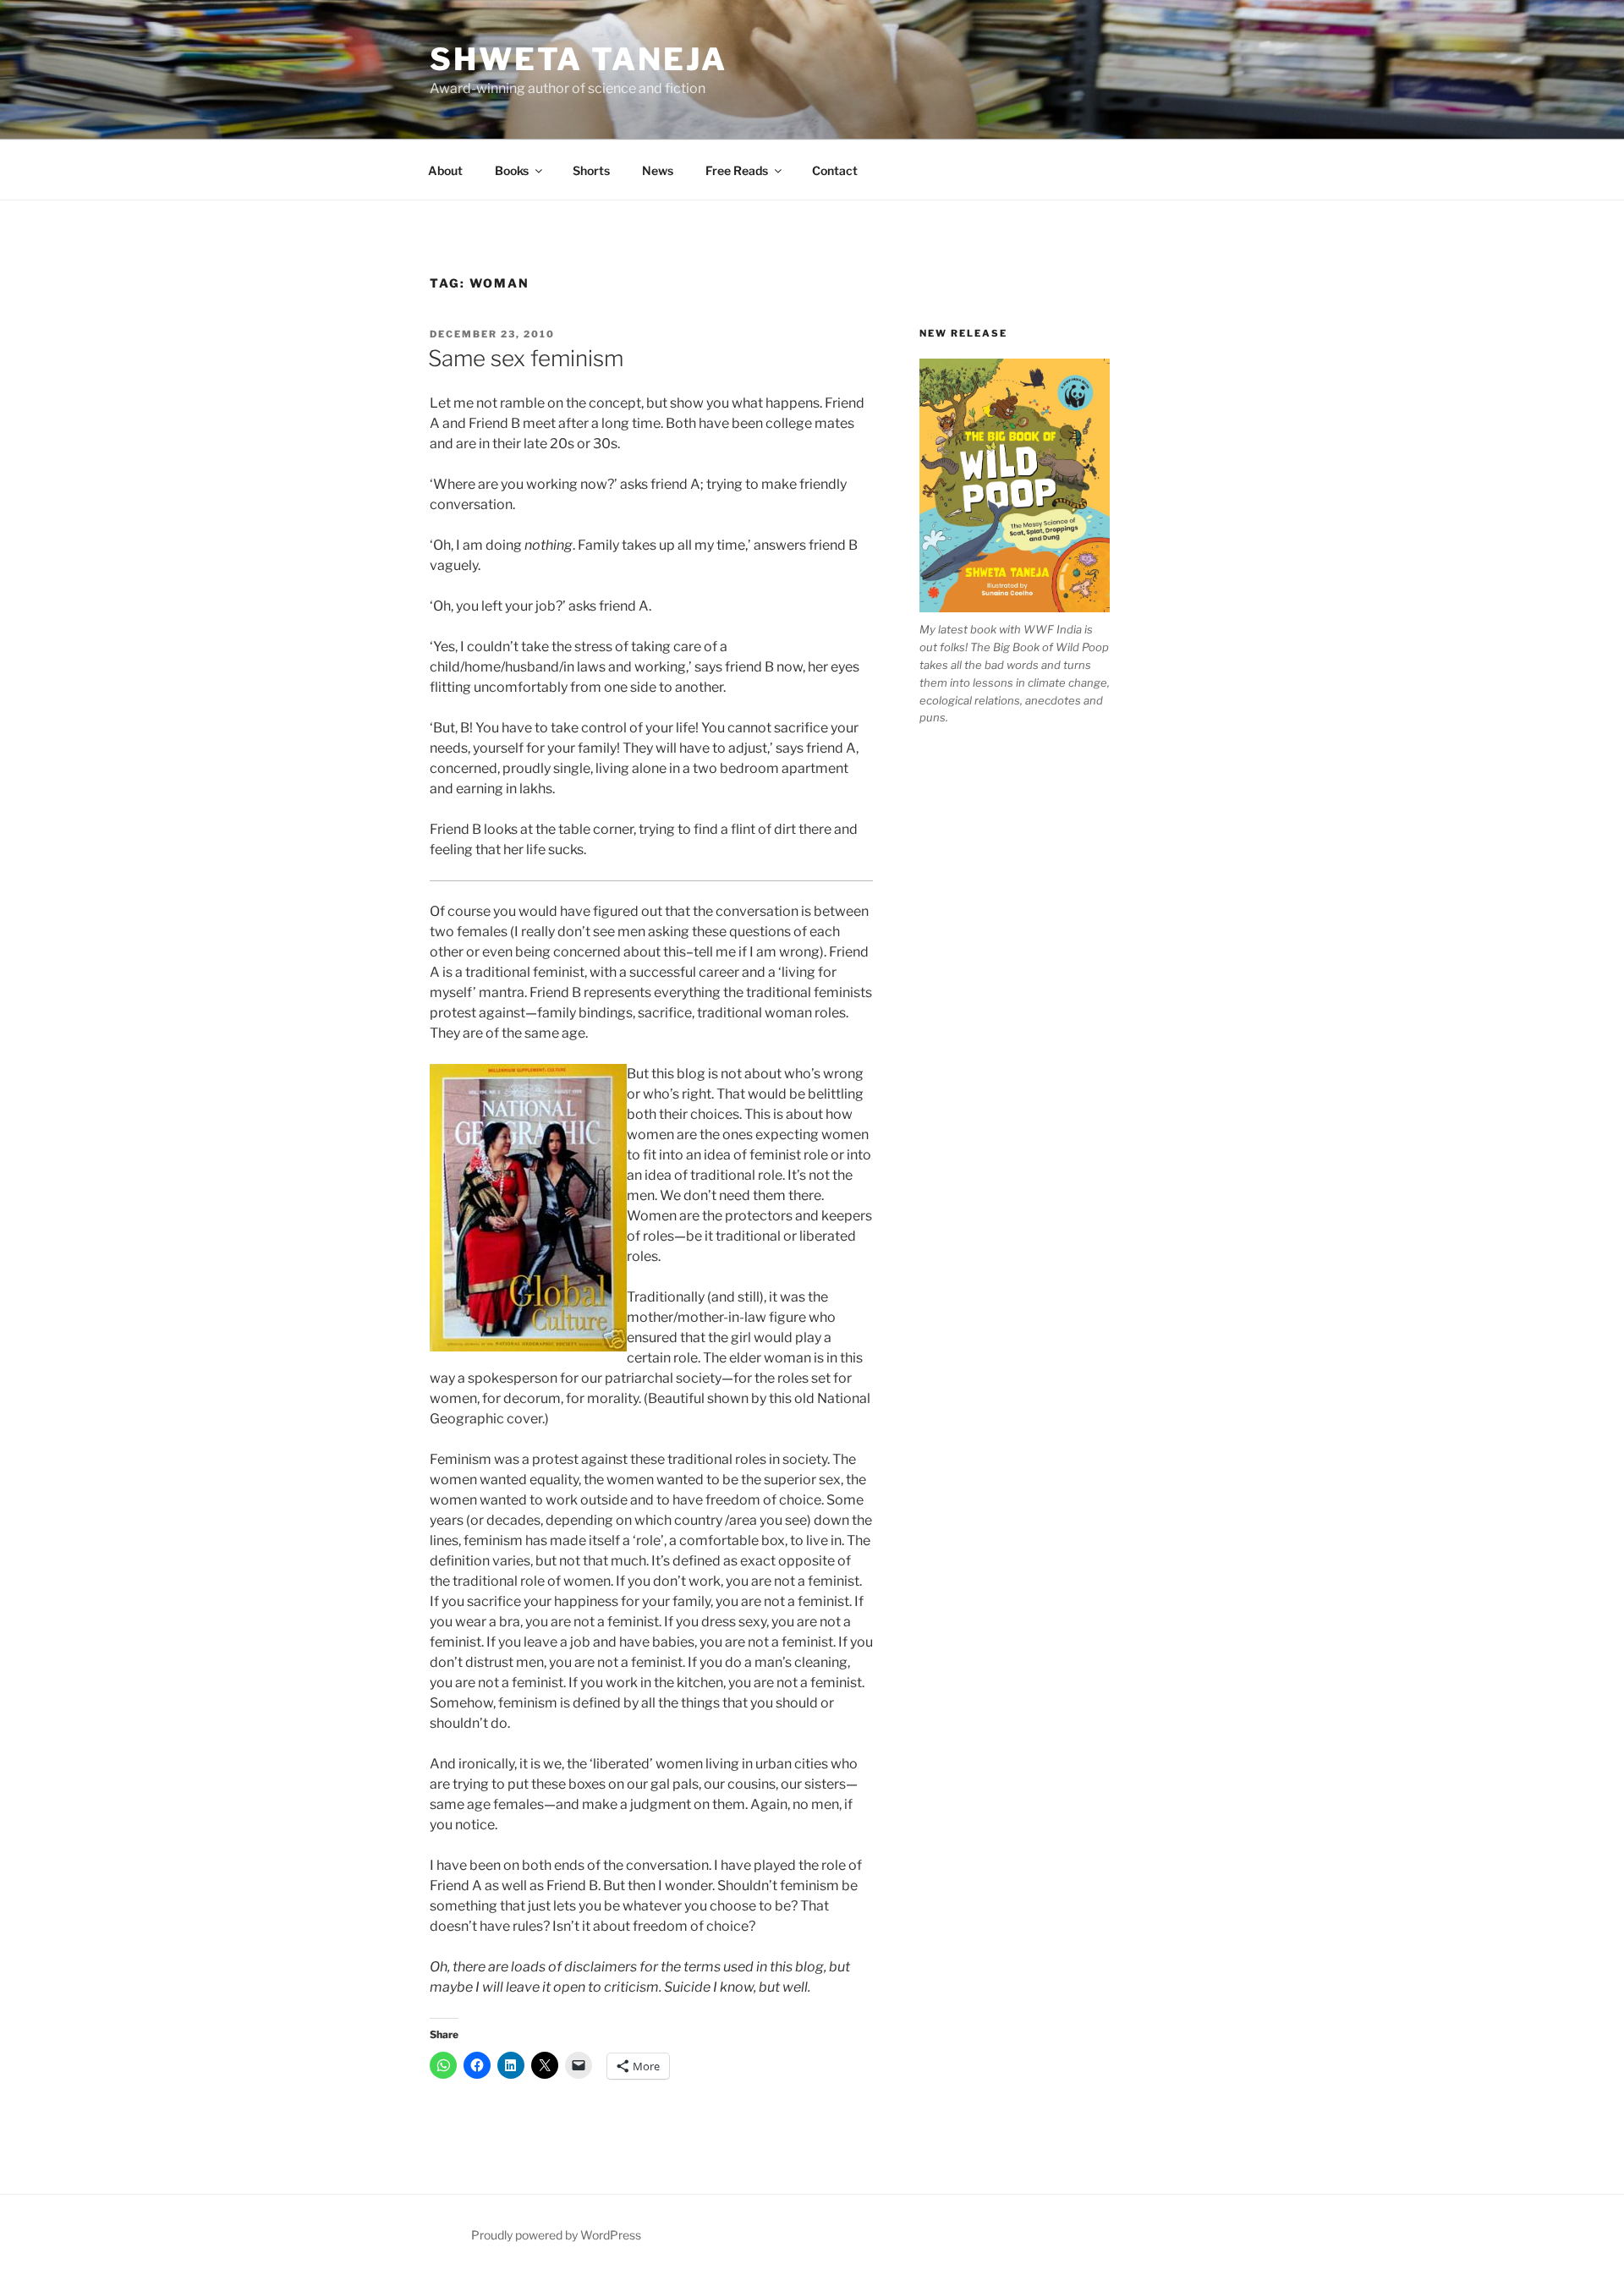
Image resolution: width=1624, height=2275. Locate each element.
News (658, 170)
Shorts (591, 170)
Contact (835, 170)
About (445, 170)
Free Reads (737, 170)
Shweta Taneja (578, 59)
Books (512, 170)
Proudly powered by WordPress (556, 2235)
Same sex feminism (526, 358)
